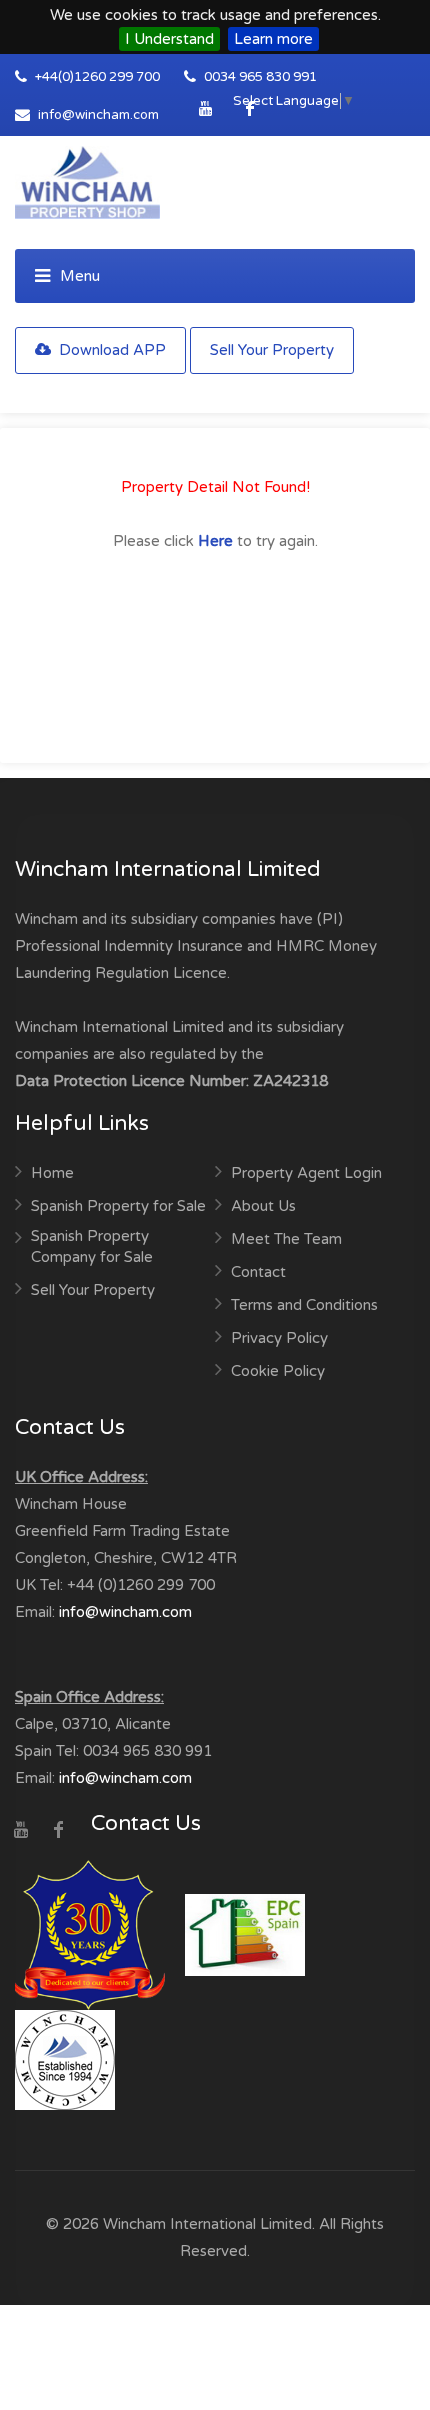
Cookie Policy (278, 1371)
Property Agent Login (306, 1173)
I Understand (169, 39)
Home (52, 1173)
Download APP (110, 350)
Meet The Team (286, 1239)
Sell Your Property (272, 350)
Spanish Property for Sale (118, 1206)
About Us (263, 1206)
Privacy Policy (279, 1338)
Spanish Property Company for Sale (92, 1246)
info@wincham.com (98, 115)
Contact (258, 1272)
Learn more (273, 39)
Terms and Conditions (304, 1305)
